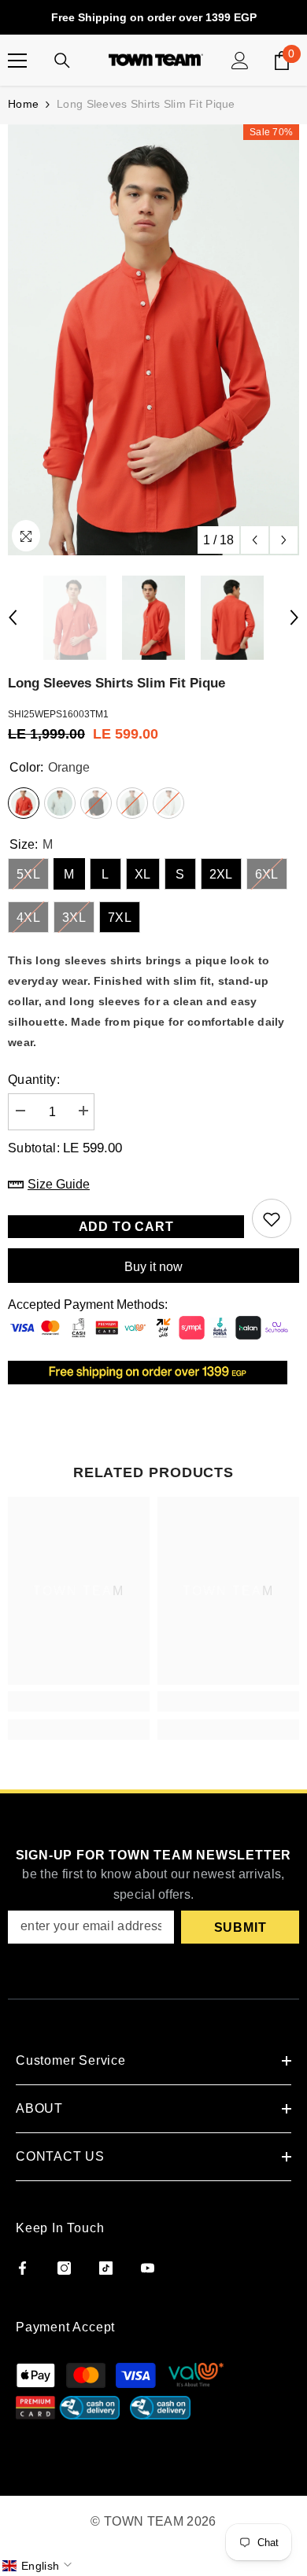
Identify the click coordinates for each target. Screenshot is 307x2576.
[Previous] (255, 540)
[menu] (17, 61)
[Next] (284, 540)
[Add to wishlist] (272, 1218)
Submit (240, 1927)
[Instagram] (64, 2268)
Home (23, 104)
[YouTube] (148, 2268)
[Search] (62, 61)
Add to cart (126, 1227)
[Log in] (240, 61)
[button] (39, 2566)
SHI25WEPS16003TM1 (58, 714)
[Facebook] (22, 2268)
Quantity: (34, 1080)
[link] (79, 1701)
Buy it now (153, 1267)
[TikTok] (106, 2268)
